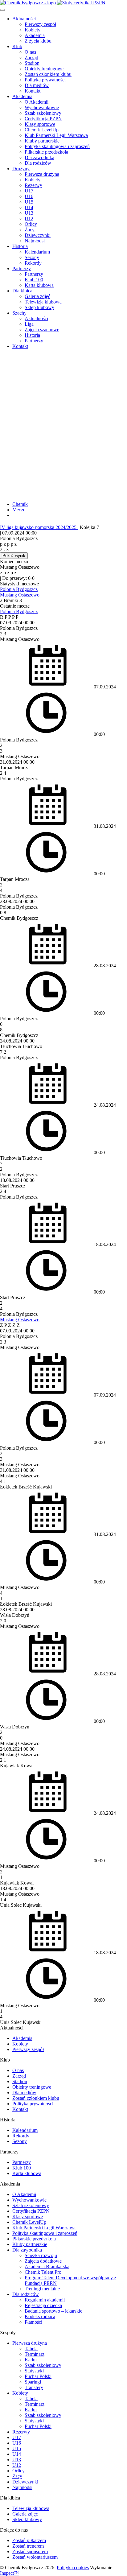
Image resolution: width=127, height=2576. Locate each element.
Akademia (35, 35)
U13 (29, 213)
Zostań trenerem (28, 2546)
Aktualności (24, 19)
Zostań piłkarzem (29, 2540)
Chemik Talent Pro (43, 2272)
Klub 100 (34, 280)
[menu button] (2, 10)
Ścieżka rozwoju (41, 2255)
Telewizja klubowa (43, 302)
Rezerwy (33, 185)
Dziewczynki (38, 235)
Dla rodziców (38, 163)
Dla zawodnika (39, 157)
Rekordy (33, 263)
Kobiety (33, 30)
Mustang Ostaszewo (20, 595)
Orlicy (31, 224)
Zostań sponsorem (30, 2551)
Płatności (33, 2322)
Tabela (31, 2349)
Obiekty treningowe (44, 69)
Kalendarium (37, 252)
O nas (30, 52)
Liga (29, 324)
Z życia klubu (38, 41)
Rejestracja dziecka (43, 2305)
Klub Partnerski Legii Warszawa (56, 135)
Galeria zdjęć (37, 296)
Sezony (32, 257)
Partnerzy (22, 268)
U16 (29, 196)
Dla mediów (37, 85)
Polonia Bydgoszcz (19, 589)
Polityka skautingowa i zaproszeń (57, 146)
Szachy (19, 313)
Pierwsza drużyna (42, 174)
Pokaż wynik (14, 556)
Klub (17, 46)
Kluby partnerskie (42, 141)
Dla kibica (22, 291)
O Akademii (37, 102)
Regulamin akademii (45, 2300)
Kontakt (33, 91)
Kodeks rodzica (40, 2316)
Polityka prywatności (45, 80)
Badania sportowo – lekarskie (53, 2311)
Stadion (32, 63)
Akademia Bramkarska (47, 2266)
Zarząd (31, 58)
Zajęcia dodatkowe (43, 2261)
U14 (29, 207)
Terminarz (35, 2354)
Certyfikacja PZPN (43, 119)
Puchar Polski (38, 2376)
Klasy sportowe (40, 124)
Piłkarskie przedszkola (46, 152)
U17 (29, 191)
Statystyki (34, 2371)
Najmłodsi (35, 241)
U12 (29, 219)
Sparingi (33, 2382)
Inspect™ (9, 2573)
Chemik (20, 504)
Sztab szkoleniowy (43, 113)
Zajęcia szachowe (42, 330)
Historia (20, 246)
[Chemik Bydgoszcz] (63, 3)
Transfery (34, 2387)
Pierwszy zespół (40, 24)
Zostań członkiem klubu (48, 74)
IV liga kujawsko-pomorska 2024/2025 (39, 527)
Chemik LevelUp (42, 130)
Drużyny (21, 169)
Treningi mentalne (42, 2289)
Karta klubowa (39, 285)
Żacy (30, 230)
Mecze (19, 510)
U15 (29, 202)
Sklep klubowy (39, 307)
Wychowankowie (42, 107)
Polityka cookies (73, 2568)
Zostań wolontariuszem (35, 2557)
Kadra (31, 2360)
